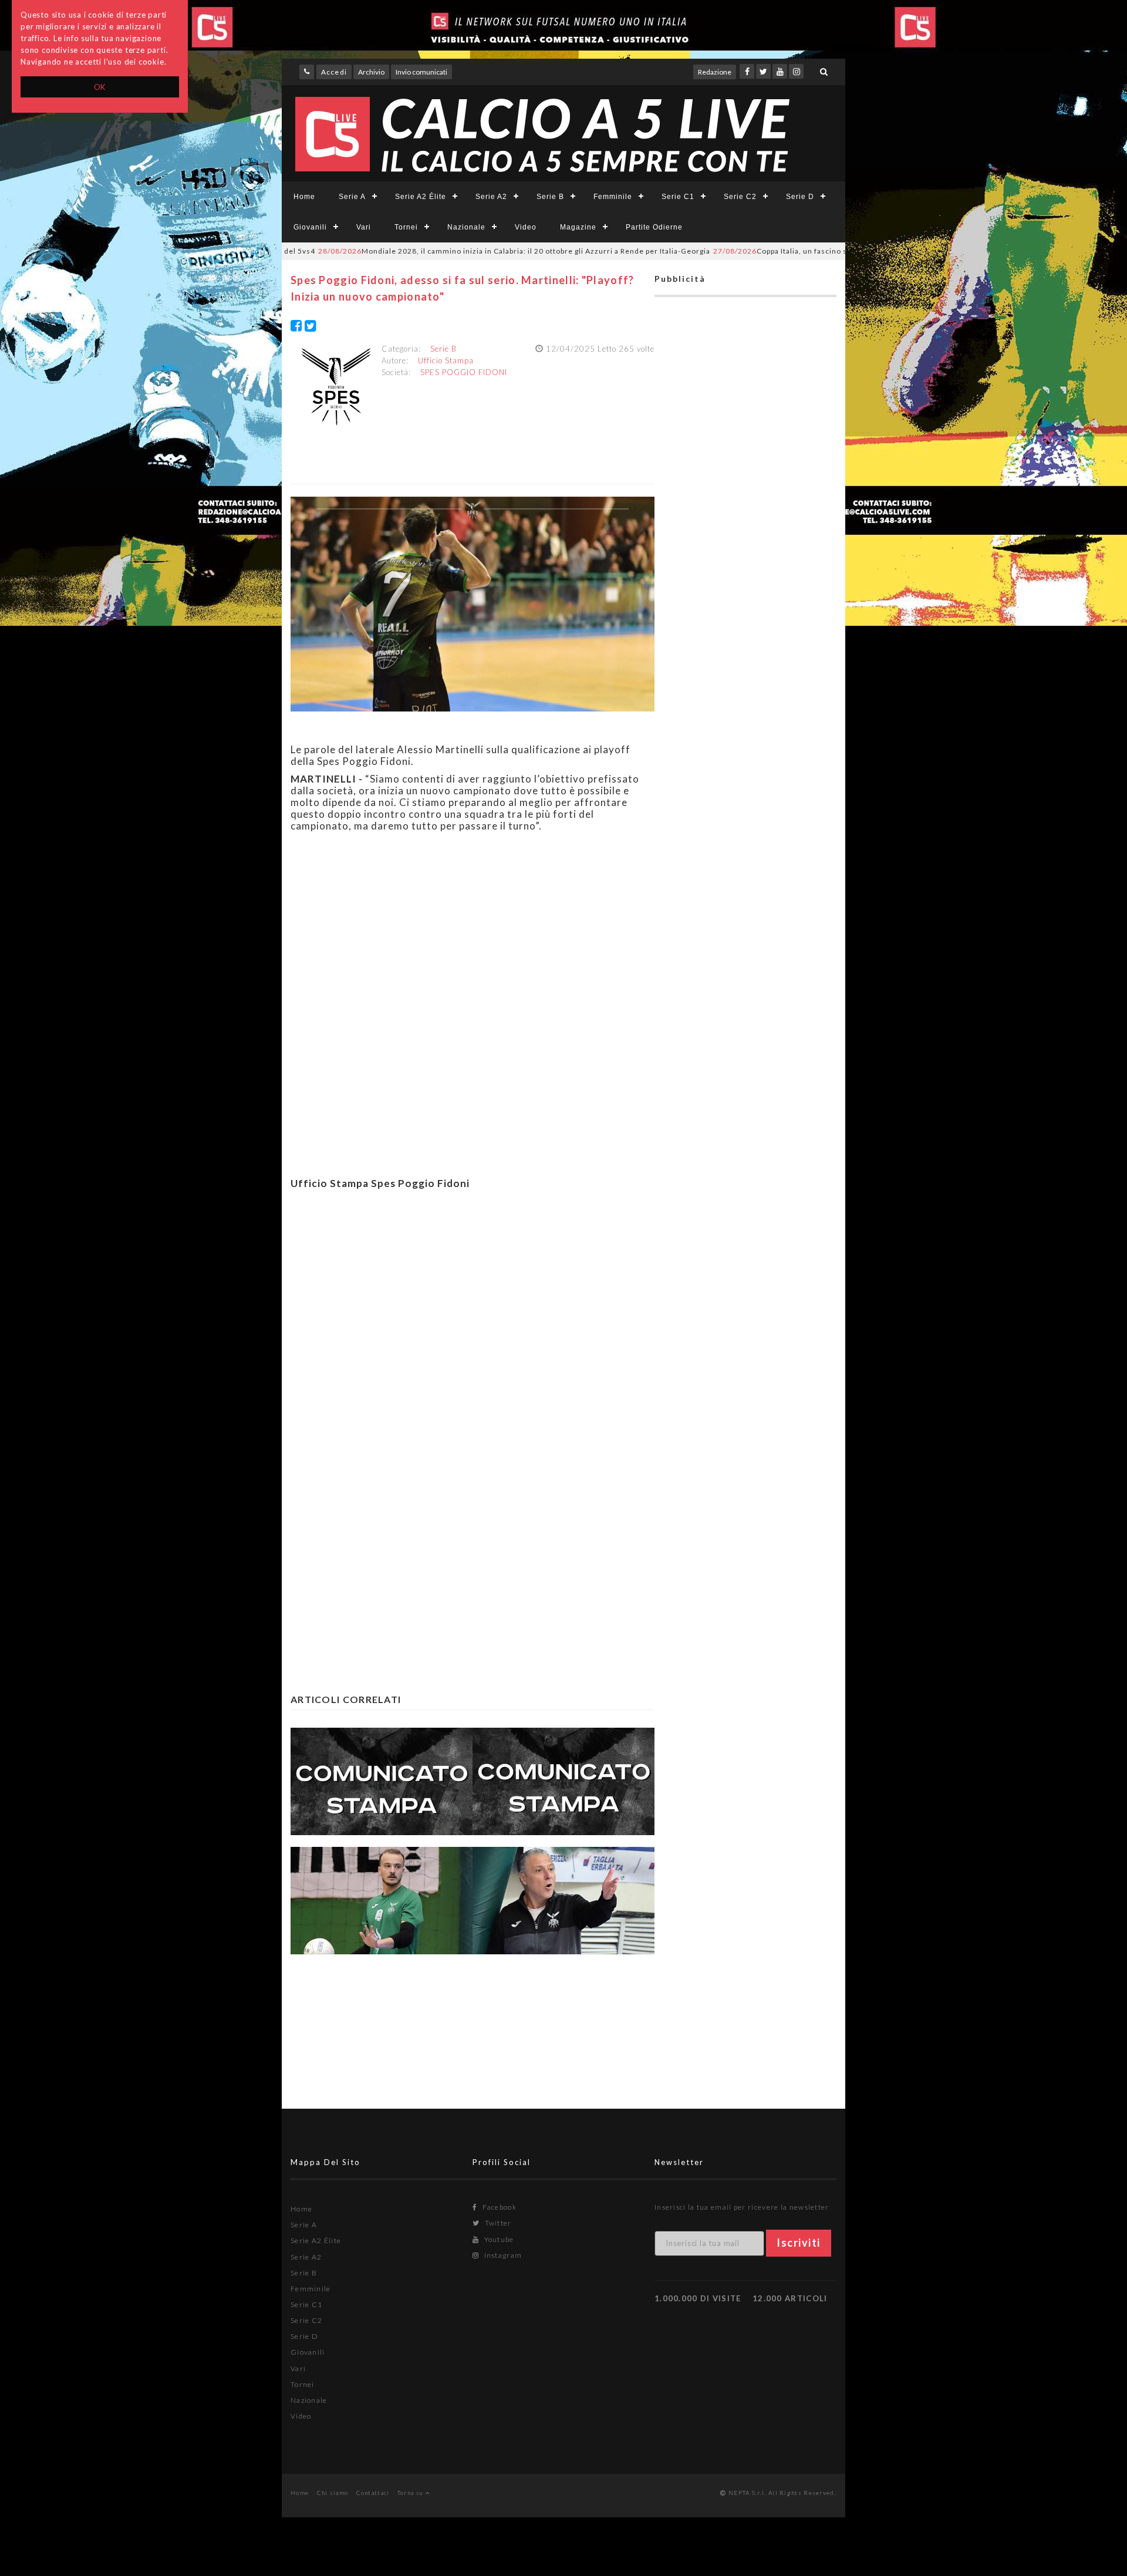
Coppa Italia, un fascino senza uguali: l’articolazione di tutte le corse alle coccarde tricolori (826, 251)
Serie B (550, 197)
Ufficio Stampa (446, 360)
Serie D (800, 197)
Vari (364, 227)
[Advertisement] (473, 1330)
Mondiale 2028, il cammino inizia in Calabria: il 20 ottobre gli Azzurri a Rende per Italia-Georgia (439, 251)
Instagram (502, 2255)
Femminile (613, 197)
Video (526, 227)
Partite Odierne (654, 227)
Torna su (411, 2493)
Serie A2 (491, 197)
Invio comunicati (421, 72)
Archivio (371, 72)
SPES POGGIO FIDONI (464, 372)
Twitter (497, 2223)
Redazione (715, 72)
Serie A (352, 197)
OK (100, 87)
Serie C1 (678, 197)
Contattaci (373, 2493)
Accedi (334, 72)
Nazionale (466, 227)
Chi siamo (333, 2493)
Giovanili (310, 227)
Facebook (498, 2207)
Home (304, 197)
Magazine (578, 227)
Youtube (498, 2239)
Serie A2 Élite (421, 197)
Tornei (406, 227)
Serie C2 (740, 197)
